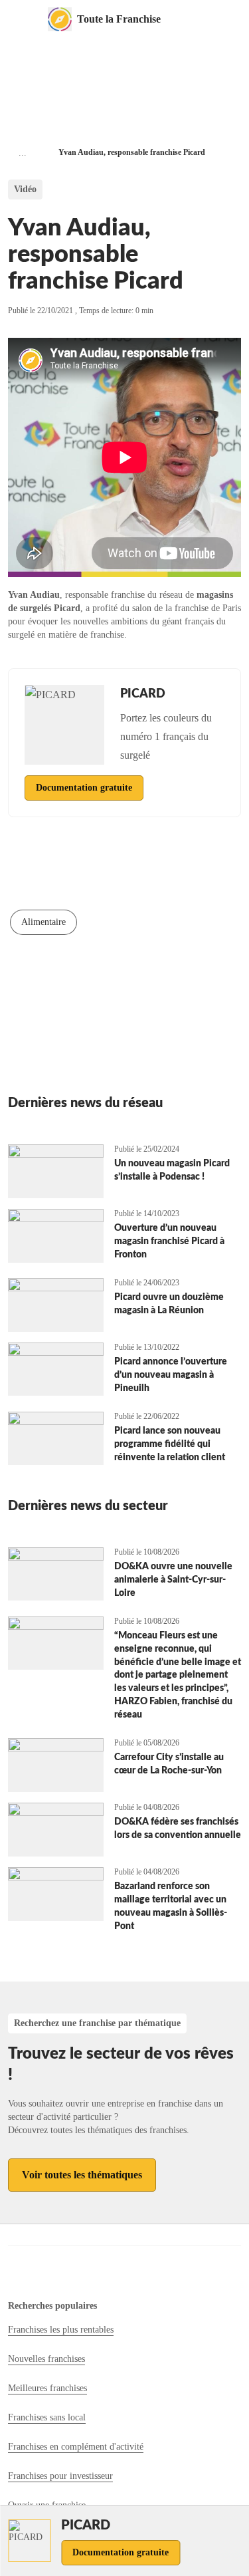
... (23, 153)
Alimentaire (43, 922)
